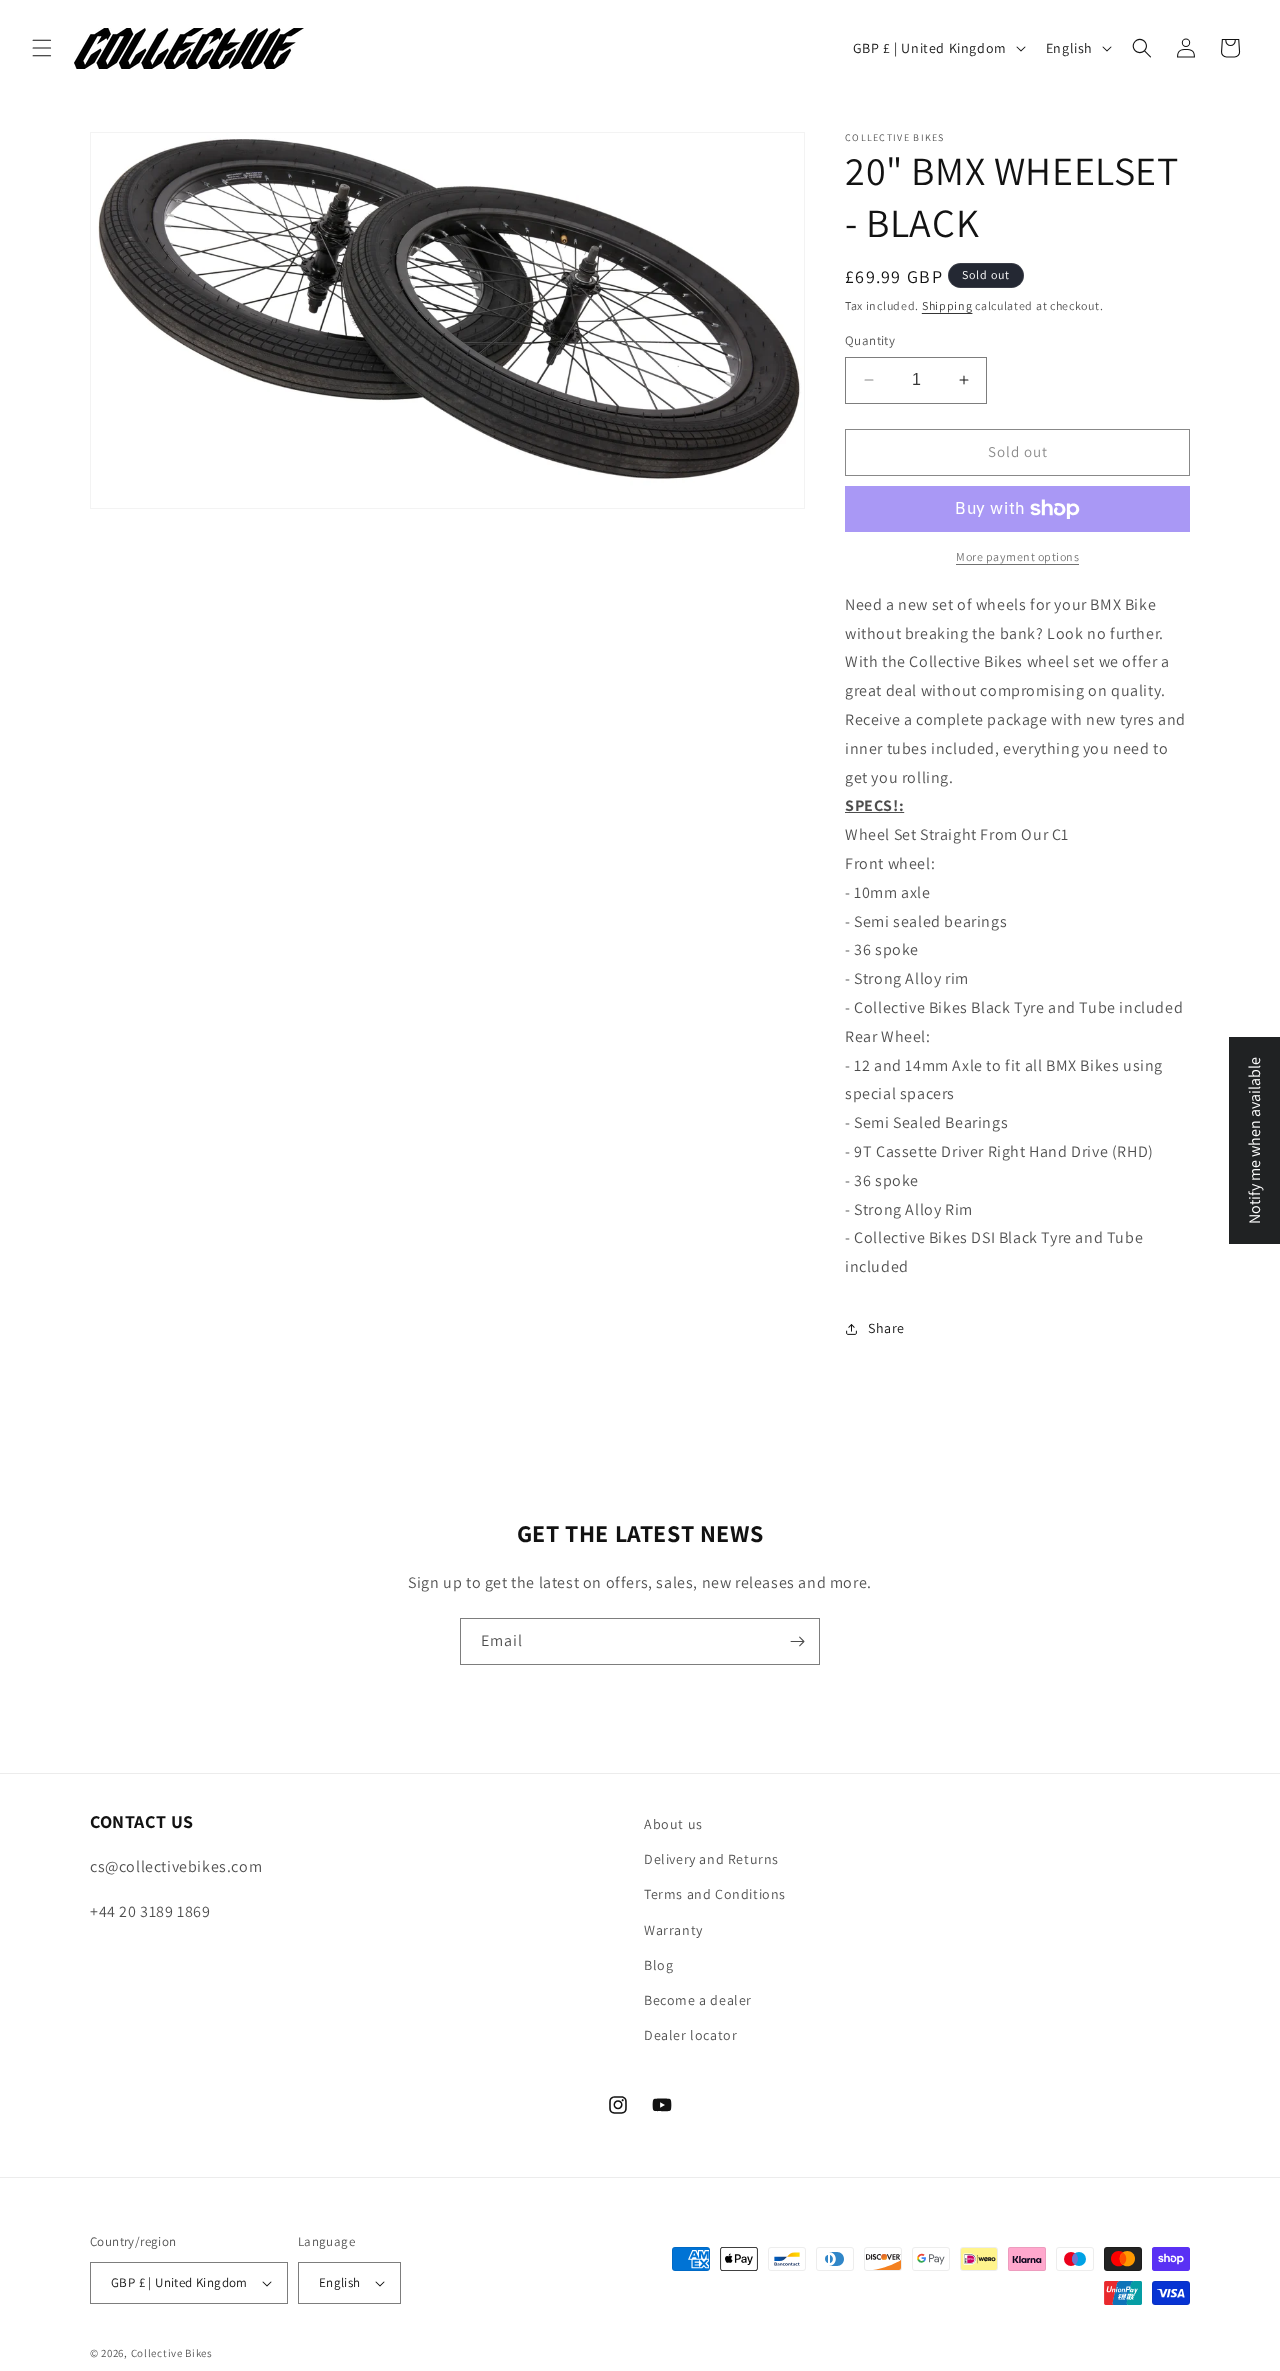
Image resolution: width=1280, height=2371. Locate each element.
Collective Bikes (172, 2353)
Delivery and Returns (711, 1859)
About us (673, 1824)
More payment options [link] (1017, 556)
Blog (658, 1965)
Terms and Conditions (715, 1894)
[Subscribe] (797, 1641)
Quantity (870, 340)
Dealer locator (690, 2035)
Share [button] (886, 1328)
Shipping (947, 305)
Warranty (673, 1930)
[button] (42, 48)
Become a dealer (698, 2000)
